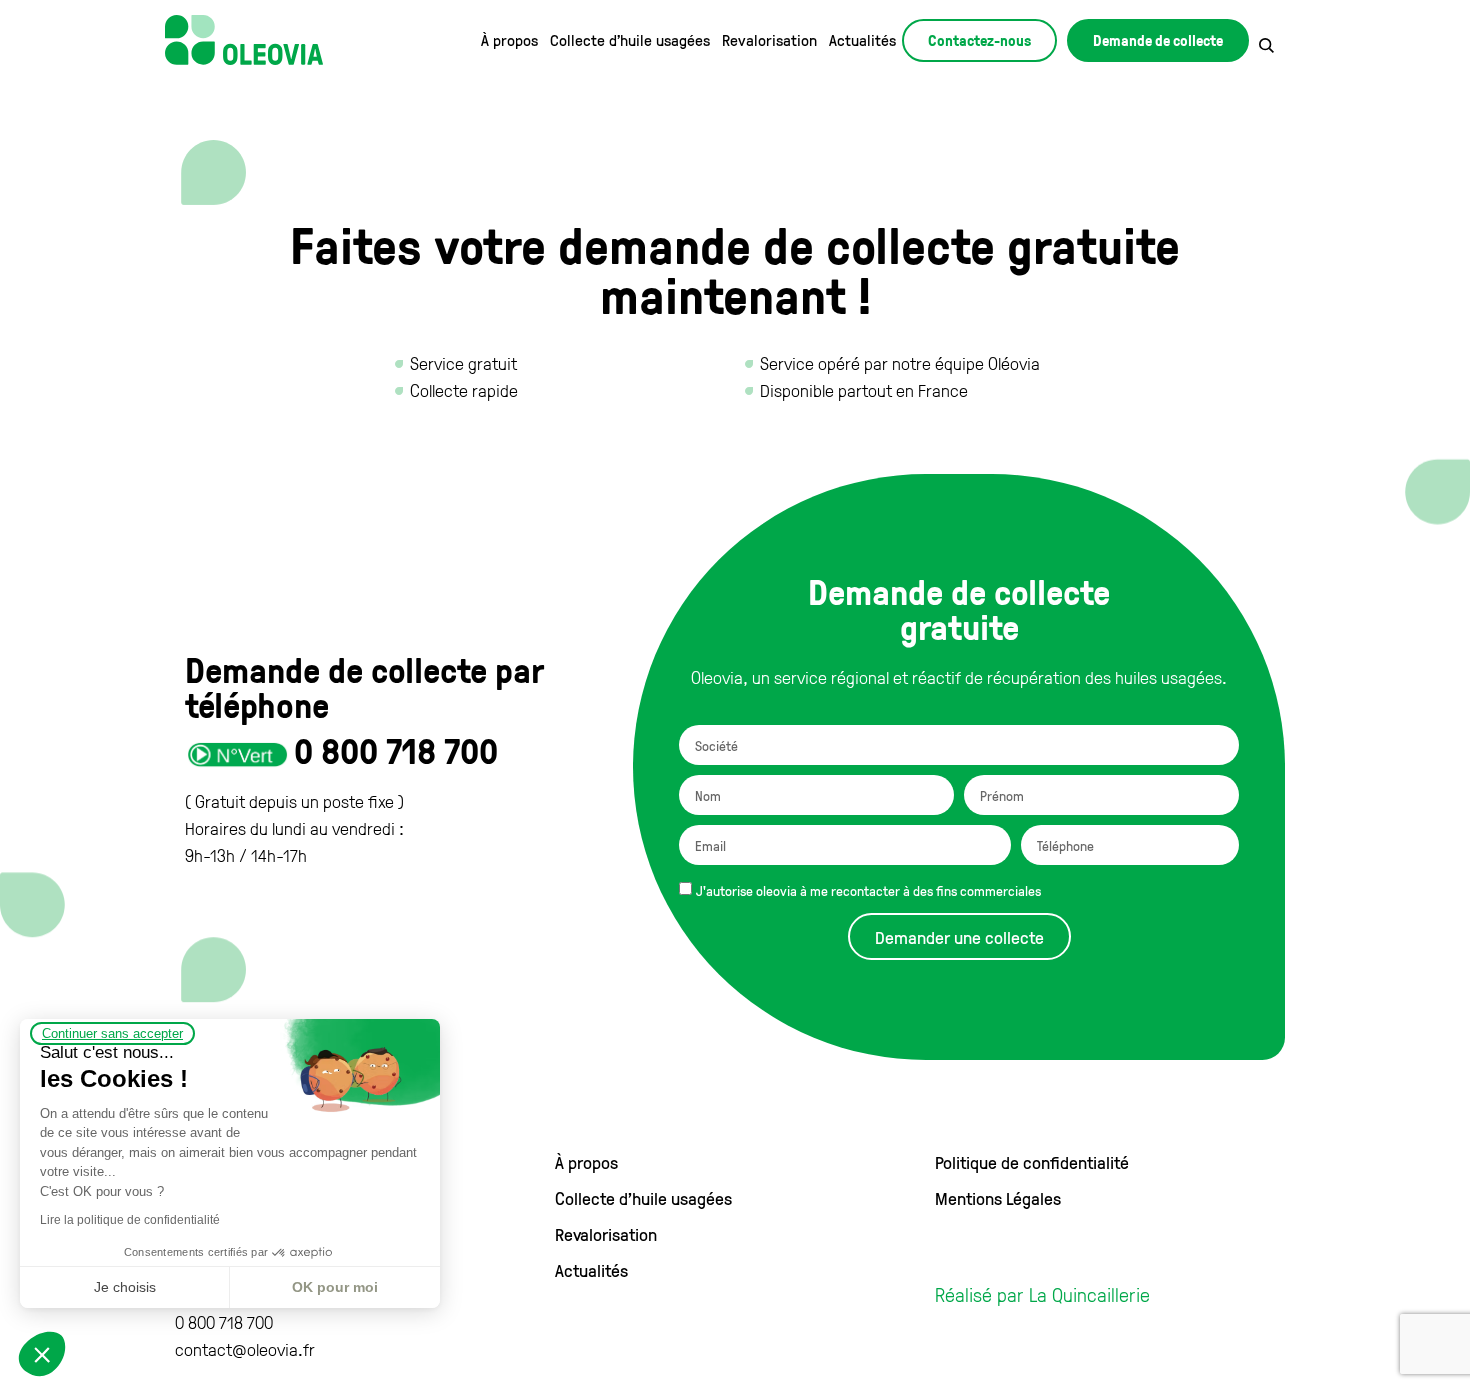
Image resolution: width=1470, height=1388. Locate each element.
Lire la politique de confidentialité (130, 1220)
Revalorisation (769, 40)
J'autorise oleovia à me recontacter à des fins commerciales (868, 890)
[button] (42, 1354)
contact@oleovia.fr (245, 1349)
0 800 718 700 (396, 750)
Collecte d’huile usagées (630, 40)
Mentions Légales (998, 1198)
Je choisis (125, 1287)
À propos (509, 40)
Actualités (862, 40)
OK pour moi (335, 1287)
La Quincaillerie (1089, 1294)
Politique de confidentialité (1032, 1162)
